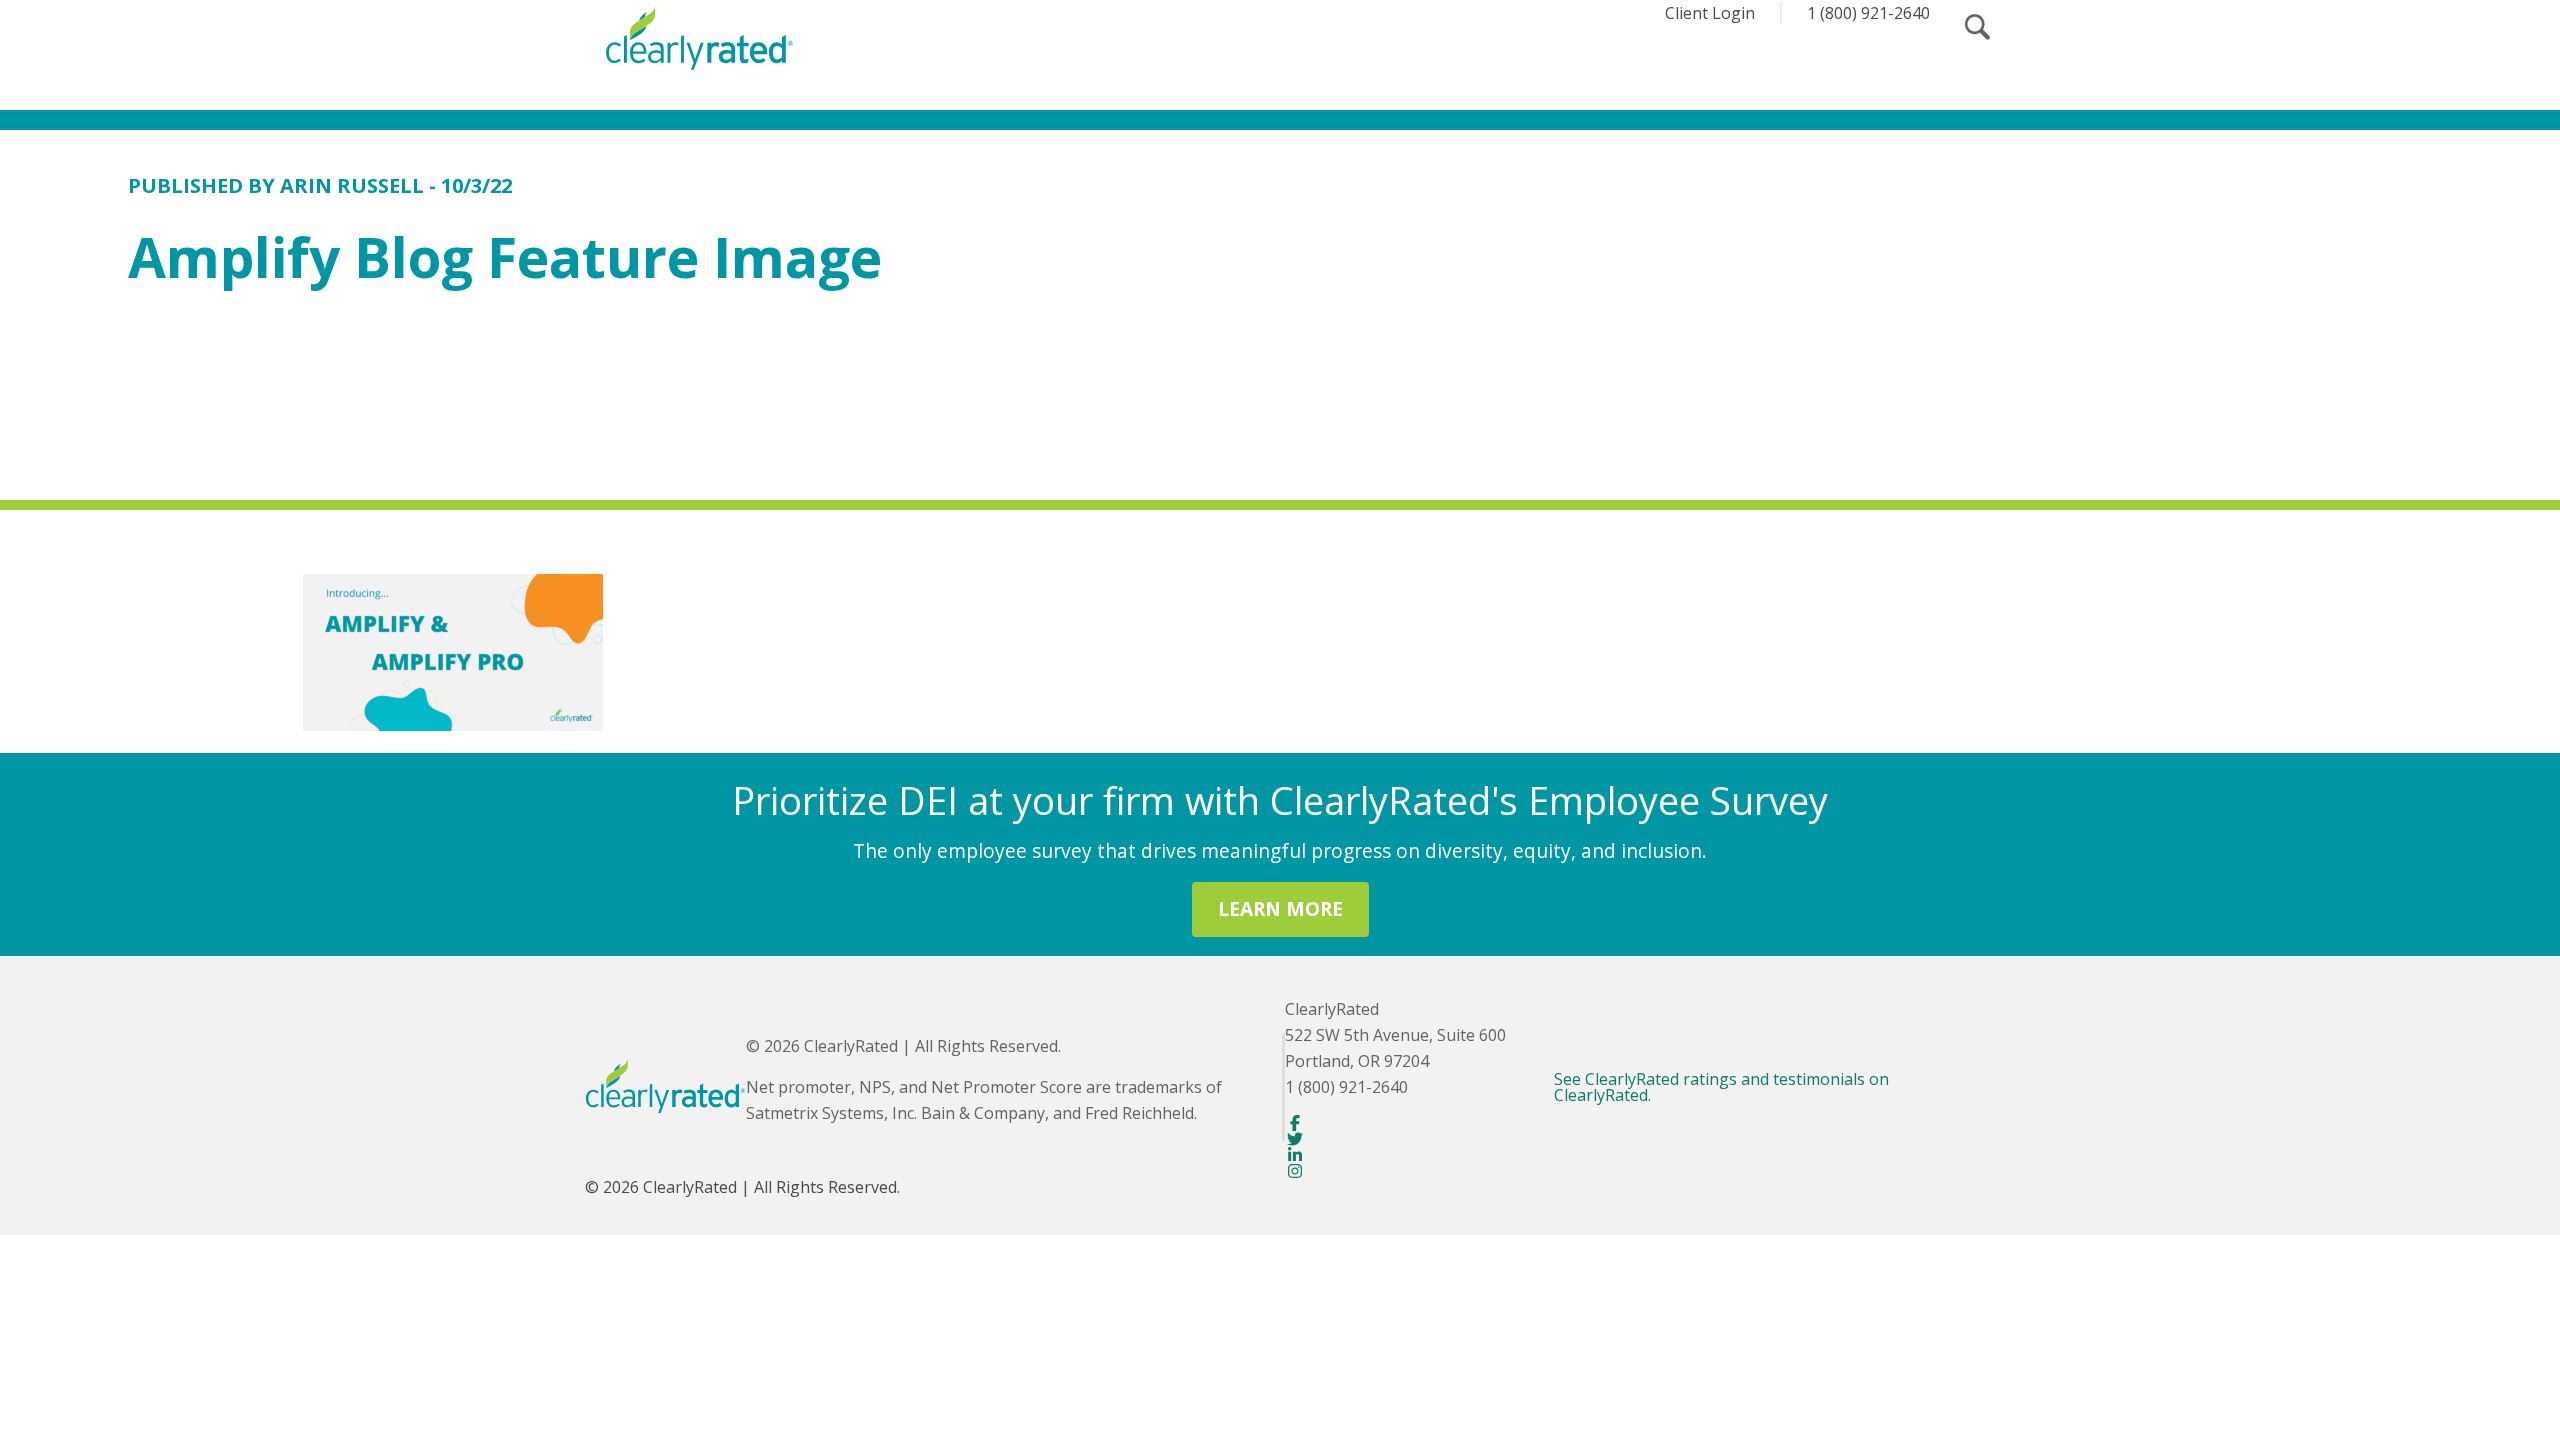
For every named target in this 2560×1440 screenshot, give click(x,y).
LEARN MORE (1280, 908)
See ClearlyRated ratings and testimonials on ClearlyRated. (1721, 1087)
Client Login (1710, 13)
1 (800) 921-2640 (1868, 13)
